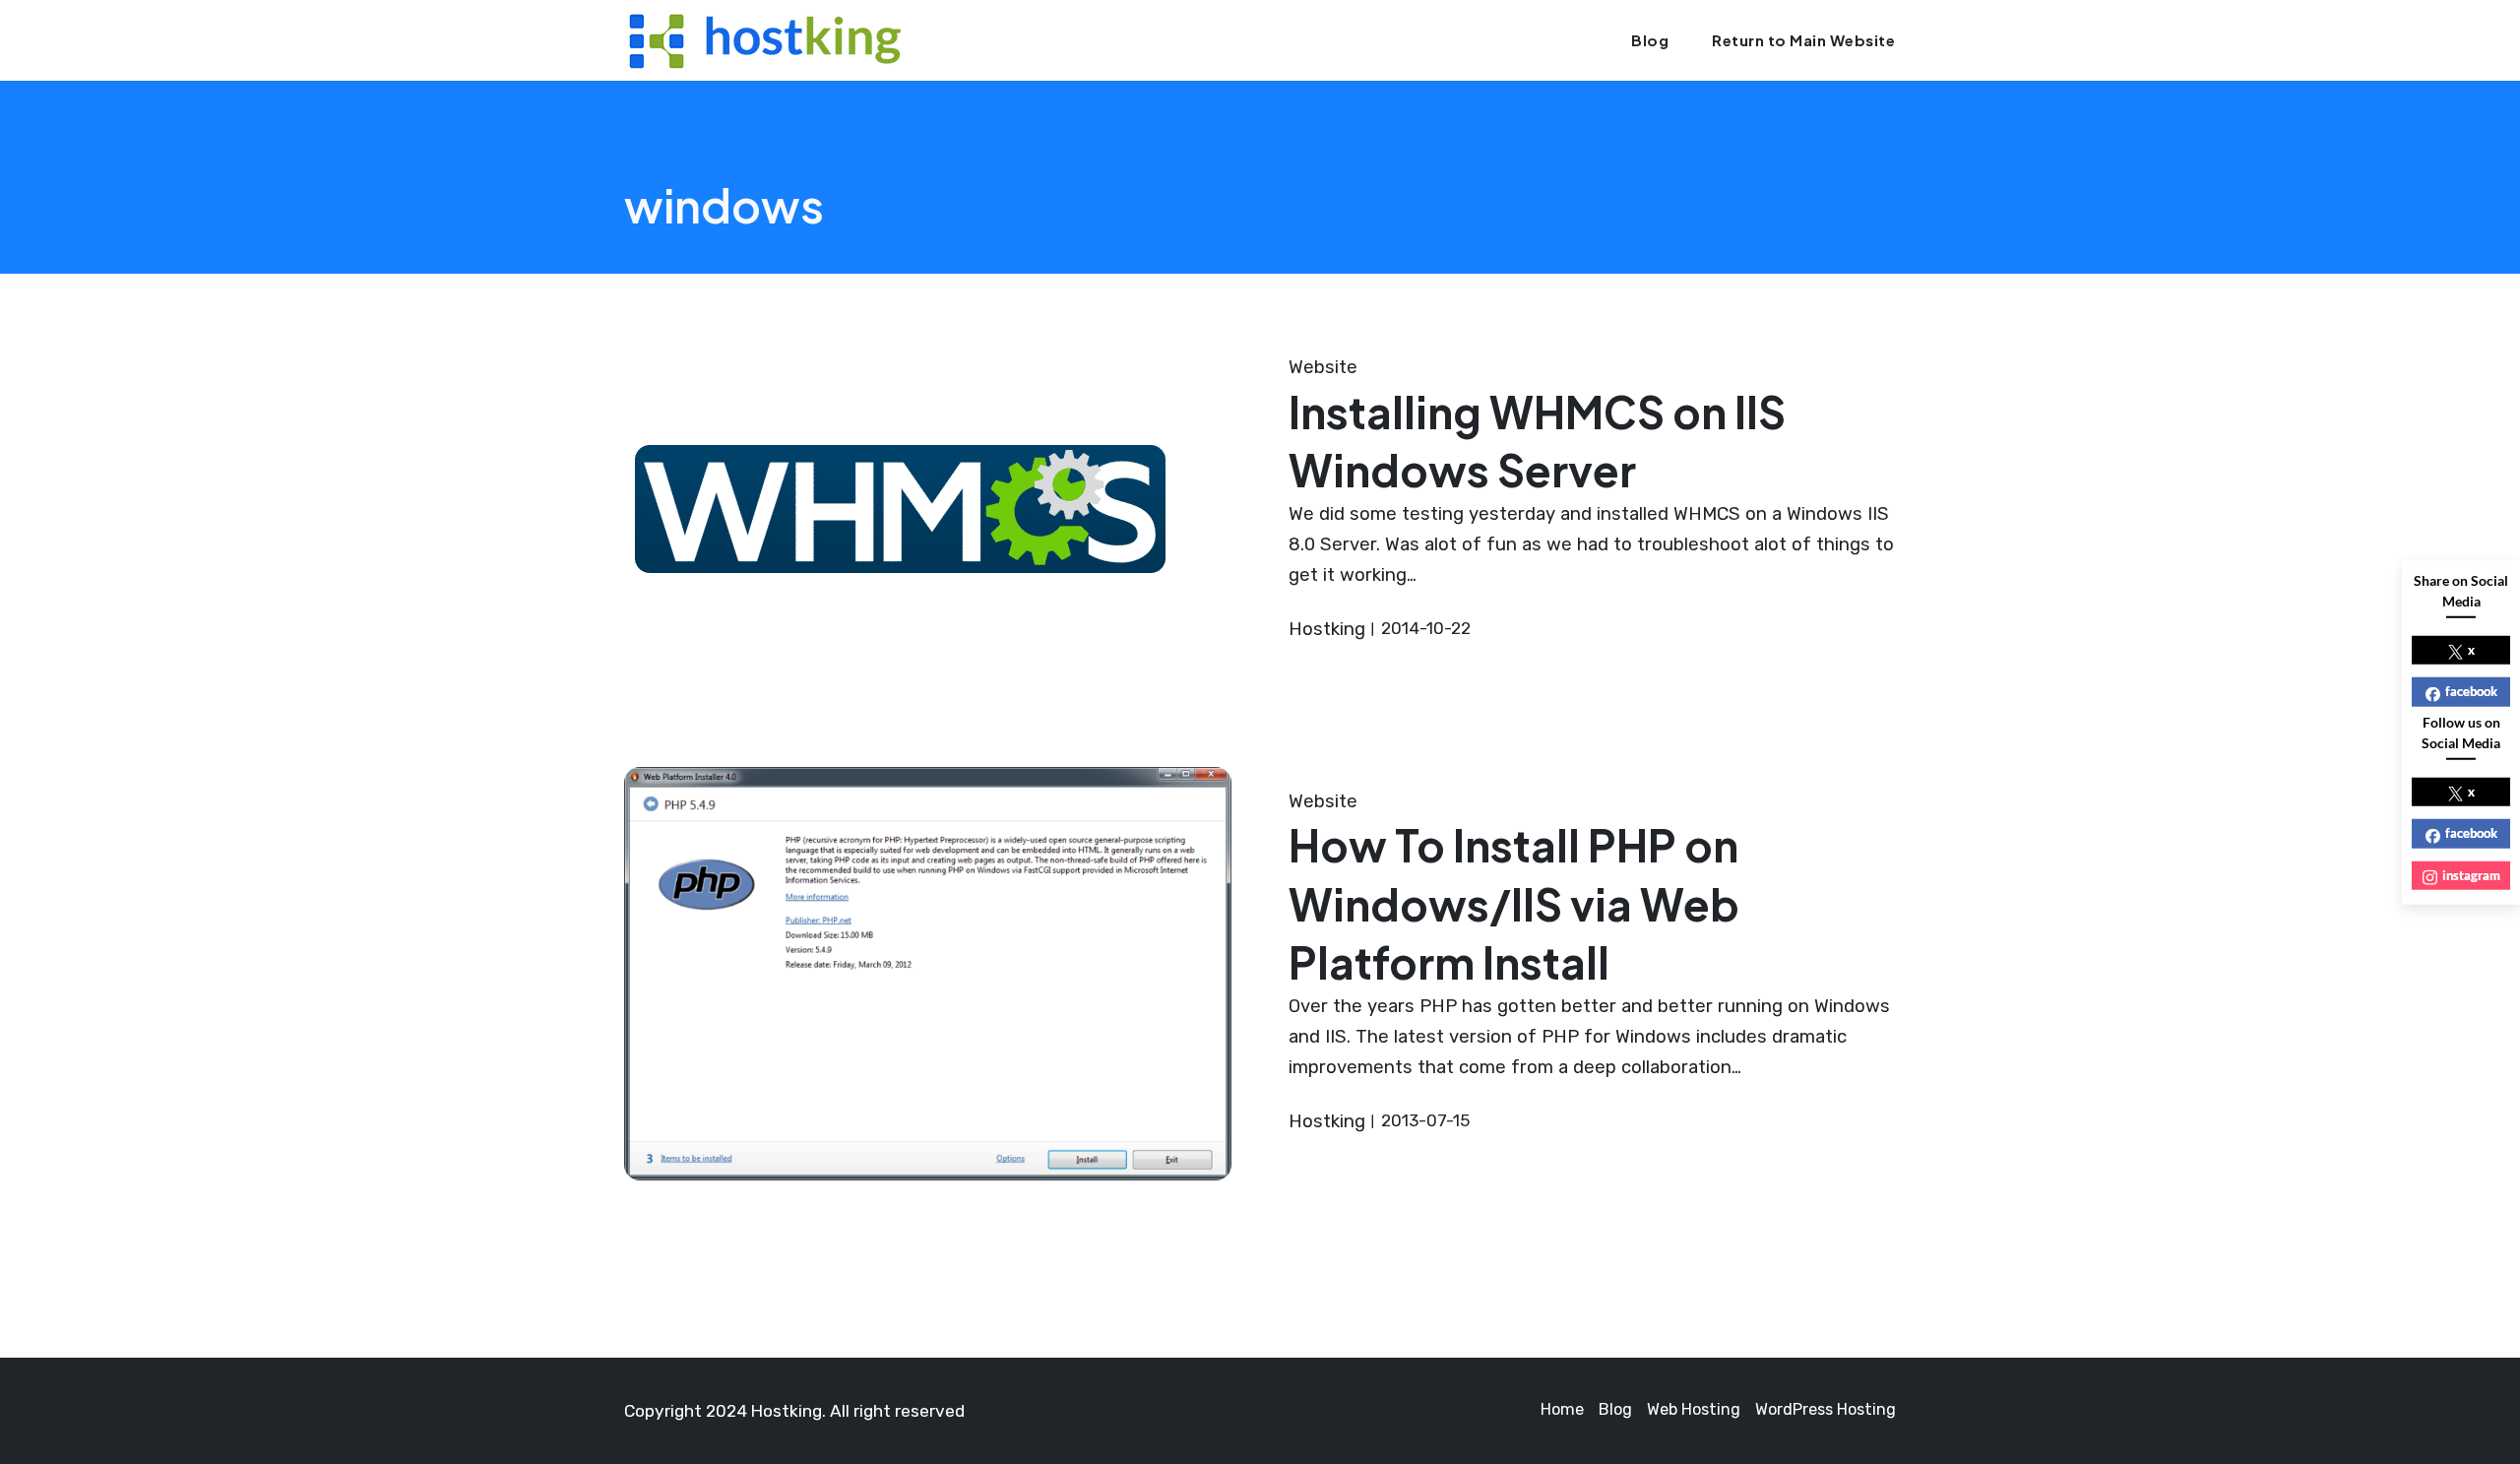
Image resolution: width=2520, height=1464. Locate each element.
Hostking (1327, 629)
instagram (2471, 874)
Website (1323, 367)
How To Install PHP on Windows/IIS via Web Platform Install (1514, 903)
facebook (2471, 691)
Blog (1650, 40)
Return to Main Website (1803, 40)
